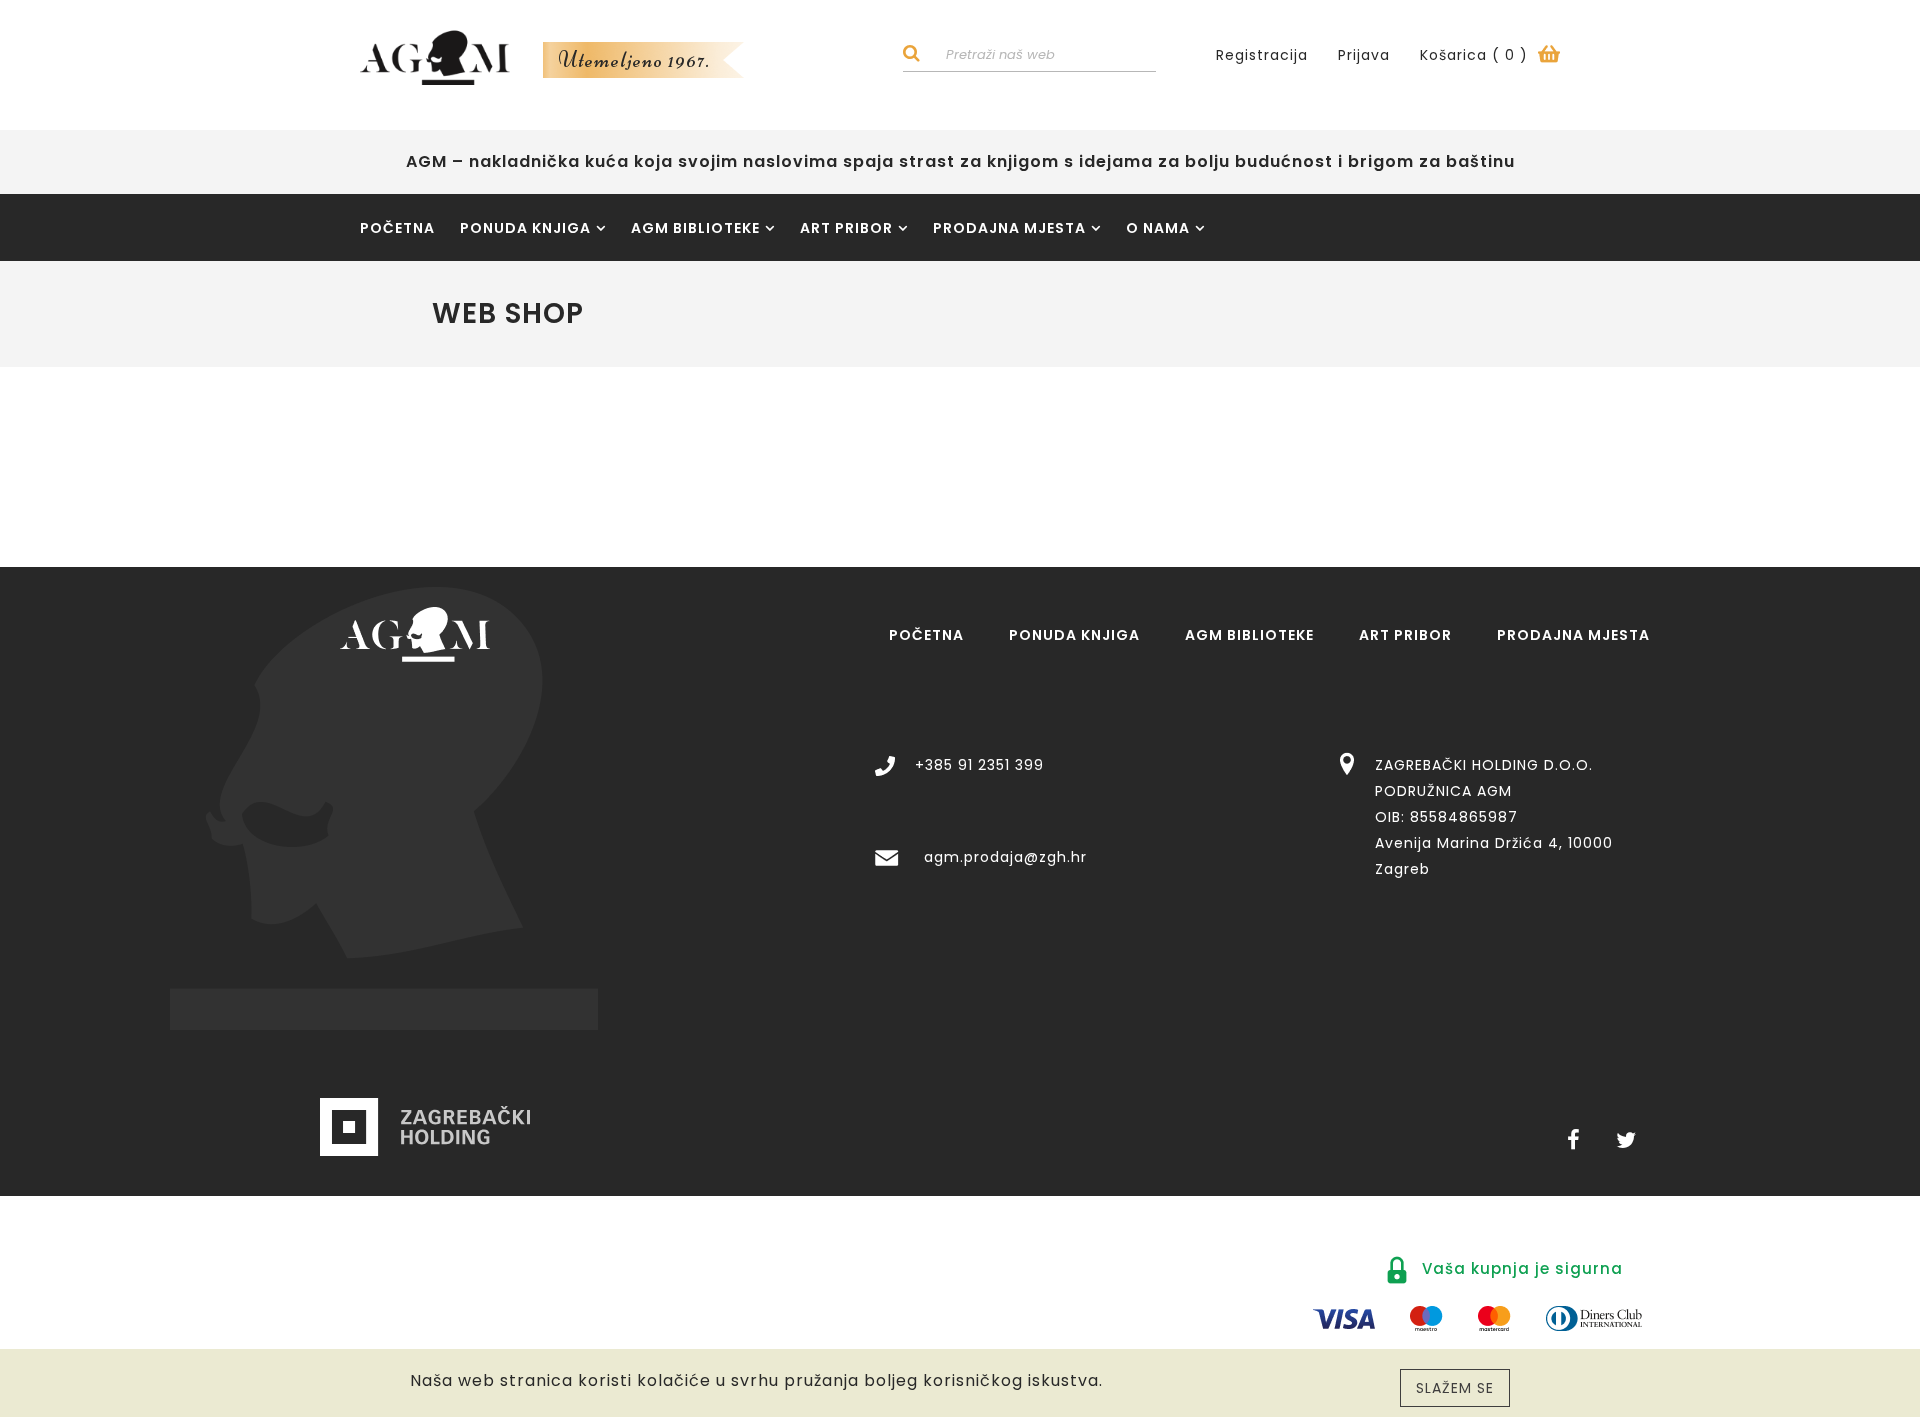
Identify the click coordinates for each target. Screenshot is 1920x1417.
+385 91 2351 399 (979, 765)
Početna (397, 228)
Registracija (1262, 55)
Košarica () (1476, 55)
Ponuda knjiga (525, 228)
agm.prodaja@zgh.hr (1005, 857)
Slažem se (1455, 1388)
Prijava (1364, 55)
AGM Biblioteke (695, 228)
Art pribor (846, 228)
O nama (1158, 228)
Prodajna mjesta (1009, 228)
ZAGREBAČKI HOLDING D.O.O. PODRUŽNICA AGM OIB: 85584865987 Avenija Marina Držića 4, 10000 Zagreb (1494, 817)
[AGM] (415, 634)
